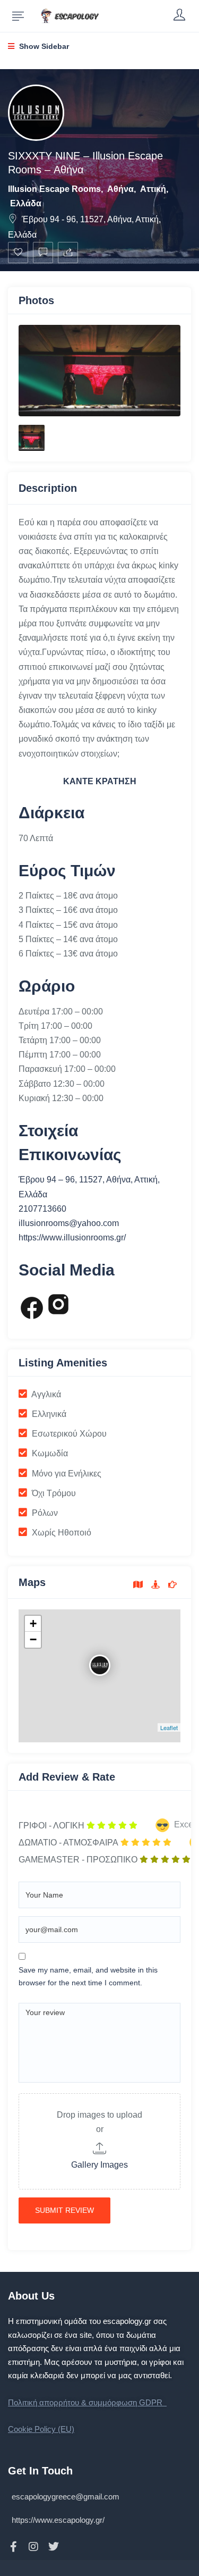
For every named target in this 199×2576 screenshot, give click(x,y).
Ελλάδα (26, 203)
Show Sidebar (43, 46)
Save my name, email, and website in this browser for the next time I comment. (88, 1976)
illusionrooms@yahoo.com (69, 1223)
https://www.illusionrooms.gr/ (72, 1237)
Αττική (153, 189)
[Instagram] (33, 2547)
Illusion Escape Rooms (54, 189)
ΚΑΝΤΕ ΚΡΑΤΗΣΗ (100, 781)
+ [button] (33, 1623)
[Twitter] (54, 2547)
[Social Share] (68, 253)
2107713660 (42, 1209)
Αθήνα (120, 189)
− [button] (33, 1639)
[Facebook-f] (13, 2547)
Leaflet (169, 1727)
